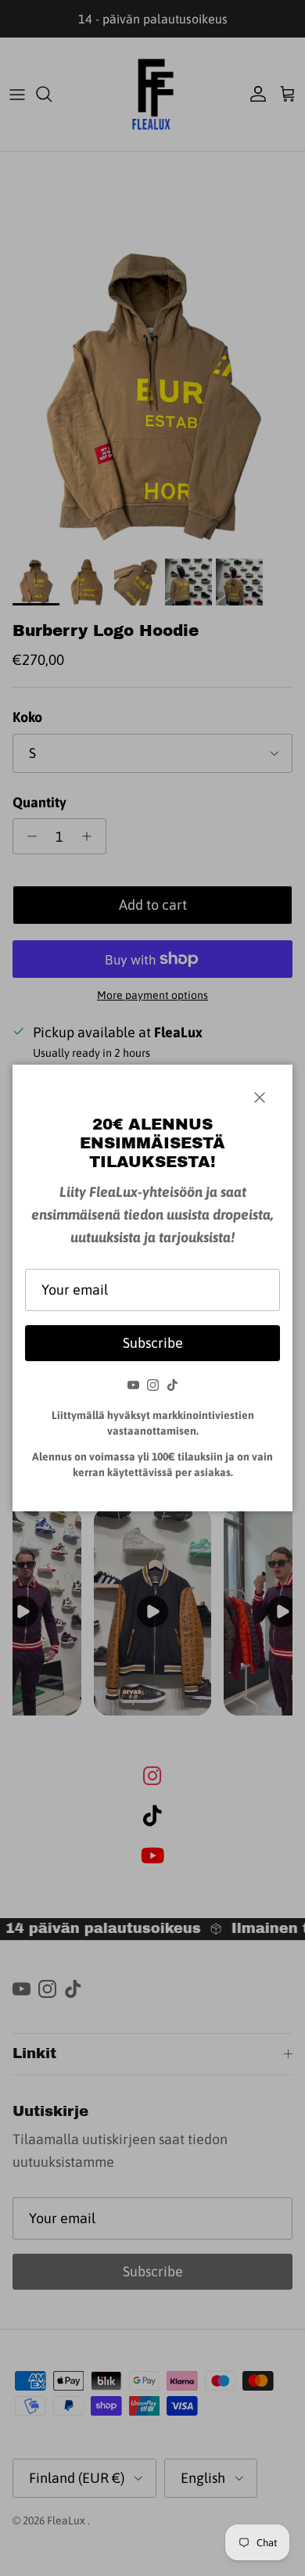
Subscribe (153, 1343)
